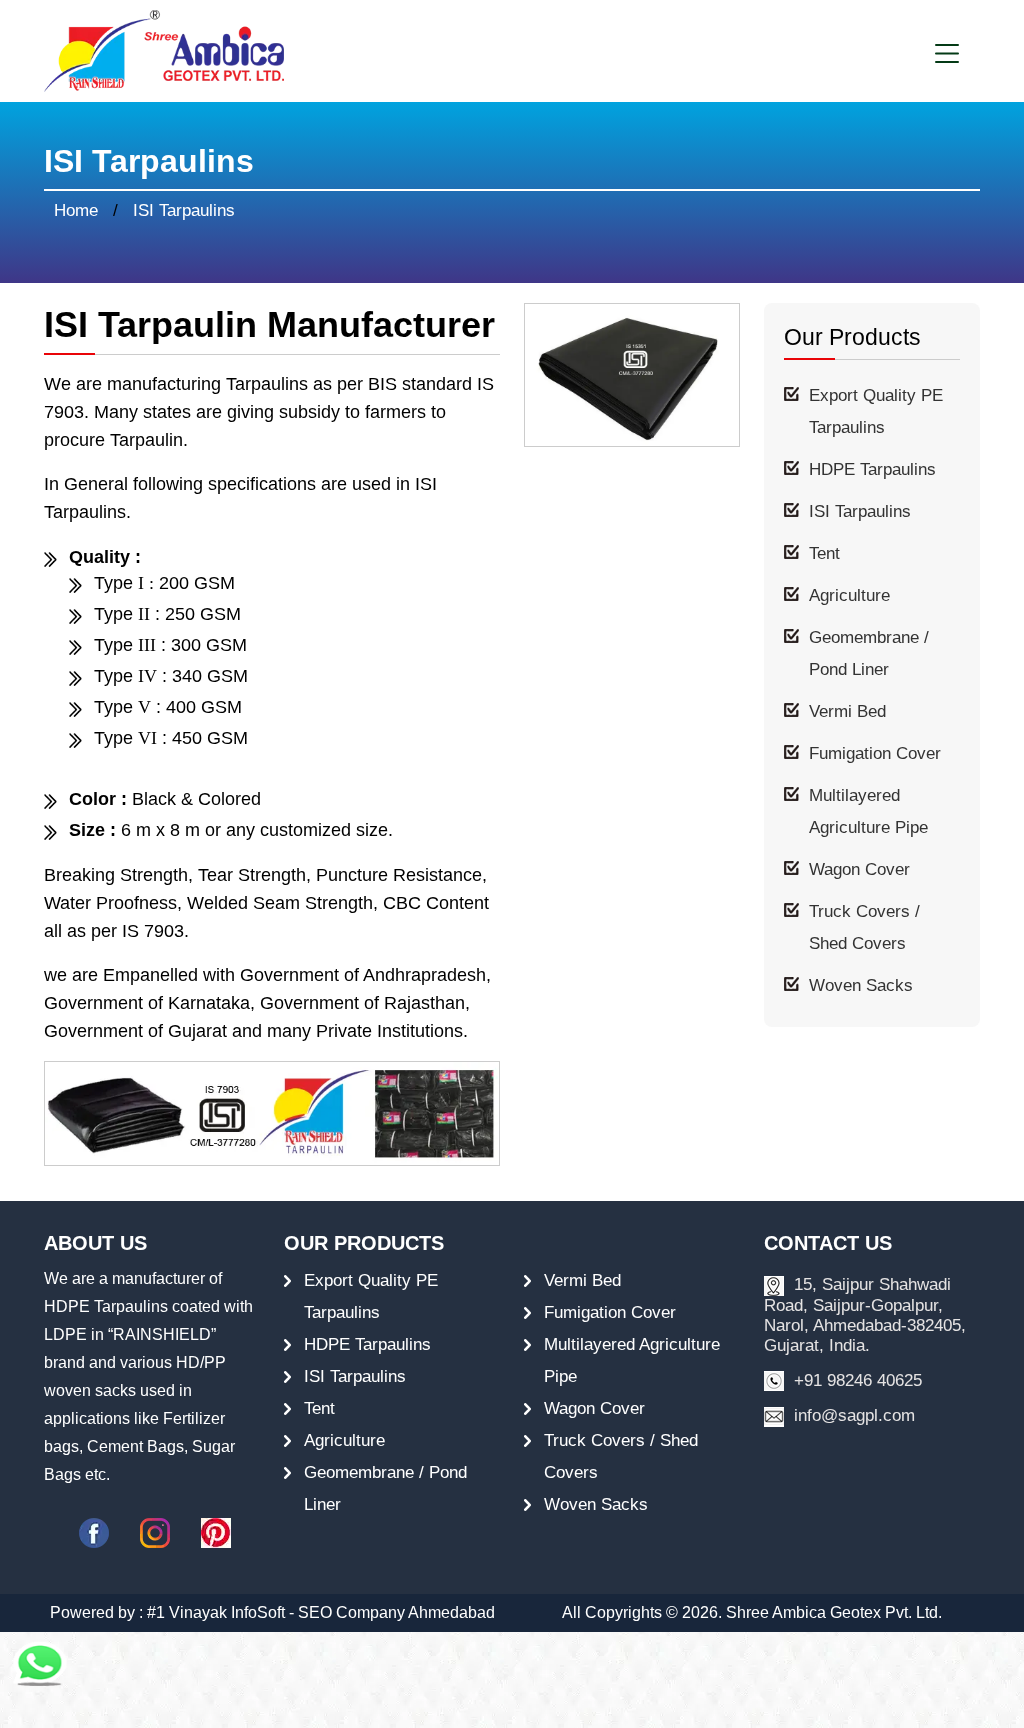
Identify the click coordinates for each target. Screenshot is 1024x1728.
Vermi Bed (847, 711)
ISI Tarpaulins (860, 511)
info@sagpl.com (852, 1415)
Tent (824, 553)
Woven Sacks (861, 985)
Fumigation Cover (875, 753)
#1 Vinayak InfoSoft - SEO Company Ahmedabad (321, 1612)
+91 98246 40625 (855, 1380)
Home (76, 210)
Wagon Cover (859, 869)
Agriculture (849, 595)
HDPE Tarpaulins (872, 469)
